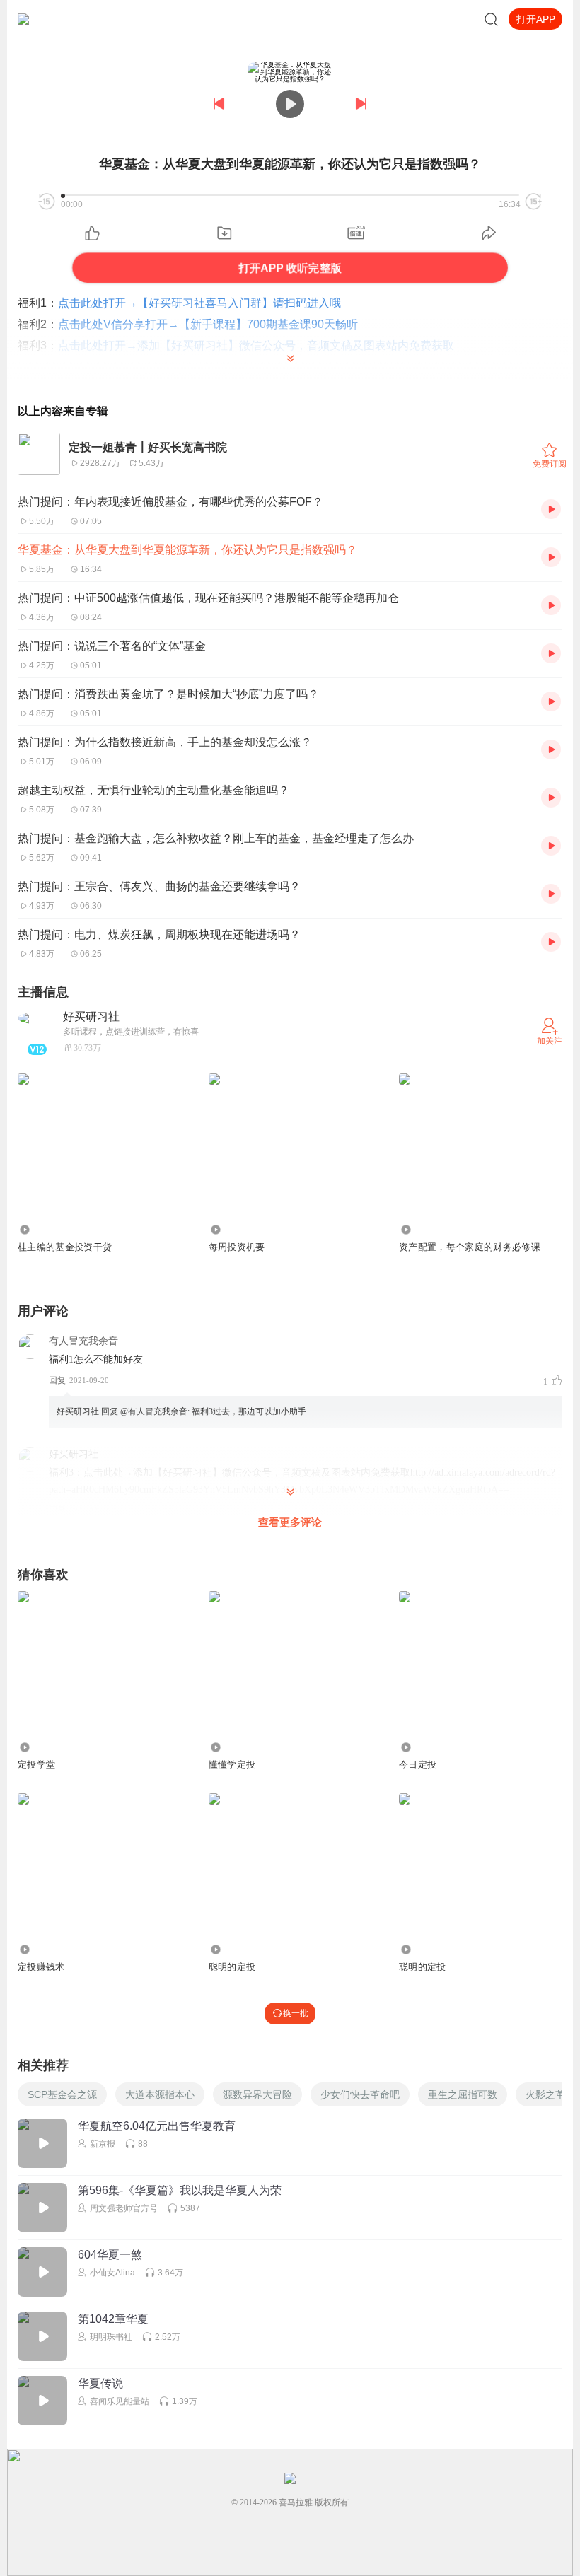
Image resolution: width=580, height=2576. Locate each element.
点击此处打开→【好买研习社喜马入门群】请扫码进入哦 (199, 303)
